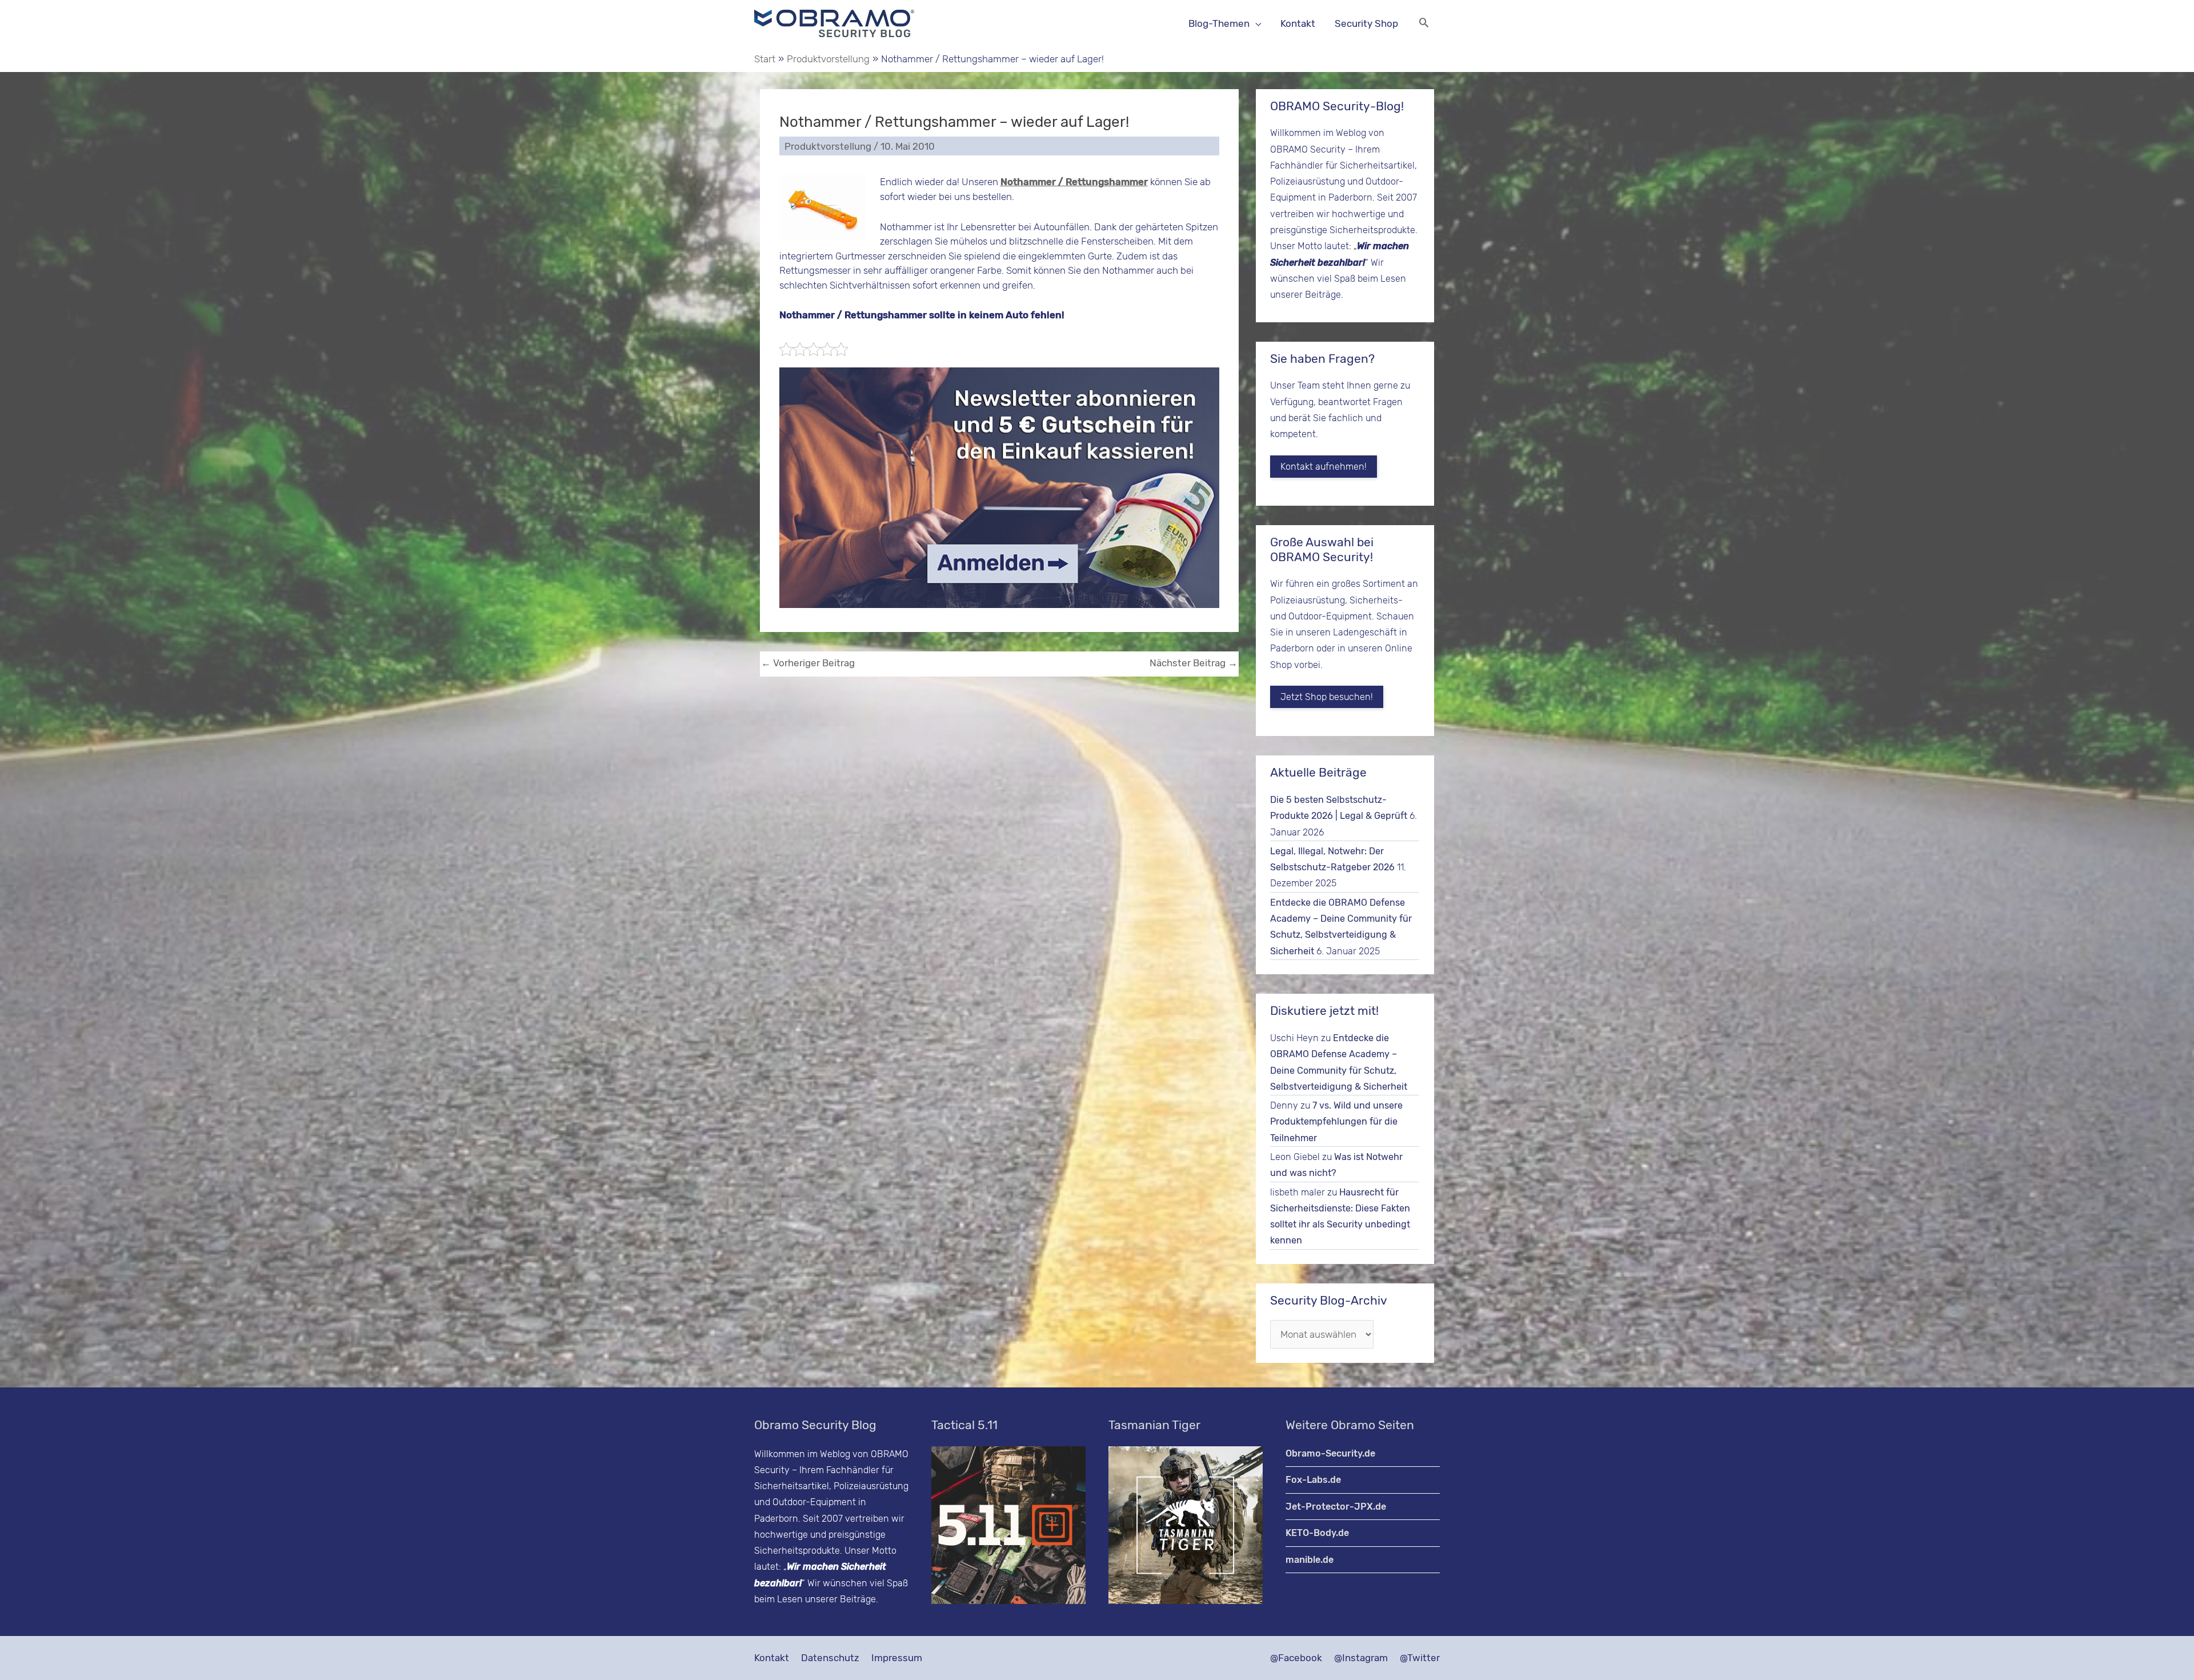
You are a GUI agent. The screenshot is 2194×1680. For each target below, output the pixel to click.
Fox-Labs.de (1313, 1480)
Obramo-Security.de (1330, 1453)
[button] (1424, 24)
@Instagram (1361, 1658)
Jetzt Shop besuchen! (1327, 697)
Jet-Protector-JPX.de (1336, 1507)
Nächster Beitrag (1194, 663)
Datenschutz (830, 1658)
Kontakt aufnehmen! (1324, 467)
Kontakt (772, 1658)
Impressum (897, 1658)
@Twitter (1420, 1658)
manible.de (1310, 1560)
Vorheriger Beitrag (808, 663)
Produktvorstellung (828, 146)
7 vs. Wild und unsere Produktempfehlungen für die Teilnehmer (1336, 1122)
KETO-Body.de (1317, 1533)
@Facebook (1296, 1658)
